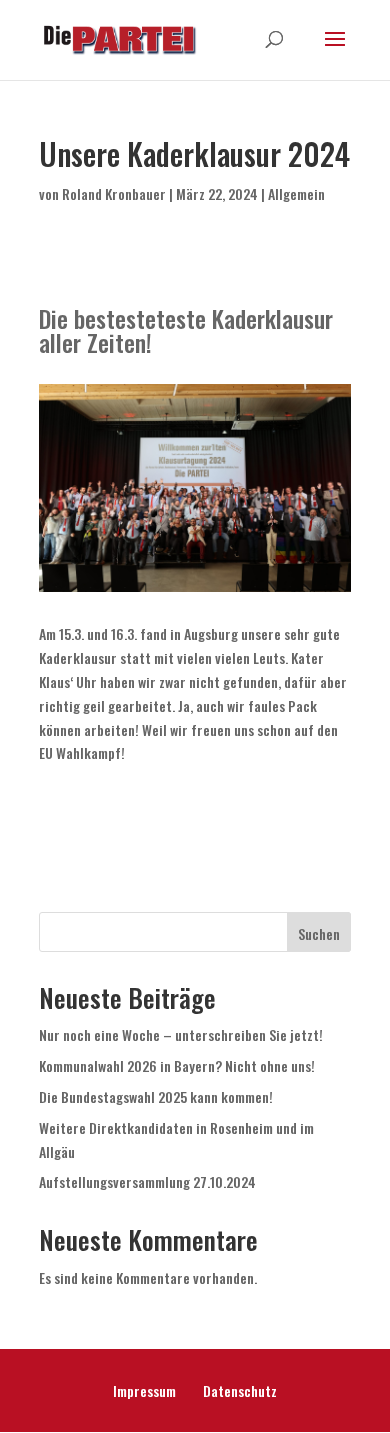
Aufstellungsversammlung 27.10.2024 (147, 1181)
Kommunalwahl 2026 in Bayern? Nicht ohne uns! (177, 1065)
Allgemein (296, 193)
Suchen (319, 933)
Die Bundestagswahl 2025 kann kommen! (156, 1096)
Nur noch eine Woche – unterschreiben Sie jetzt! (181, 1034)
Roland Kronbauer (114, 193)
